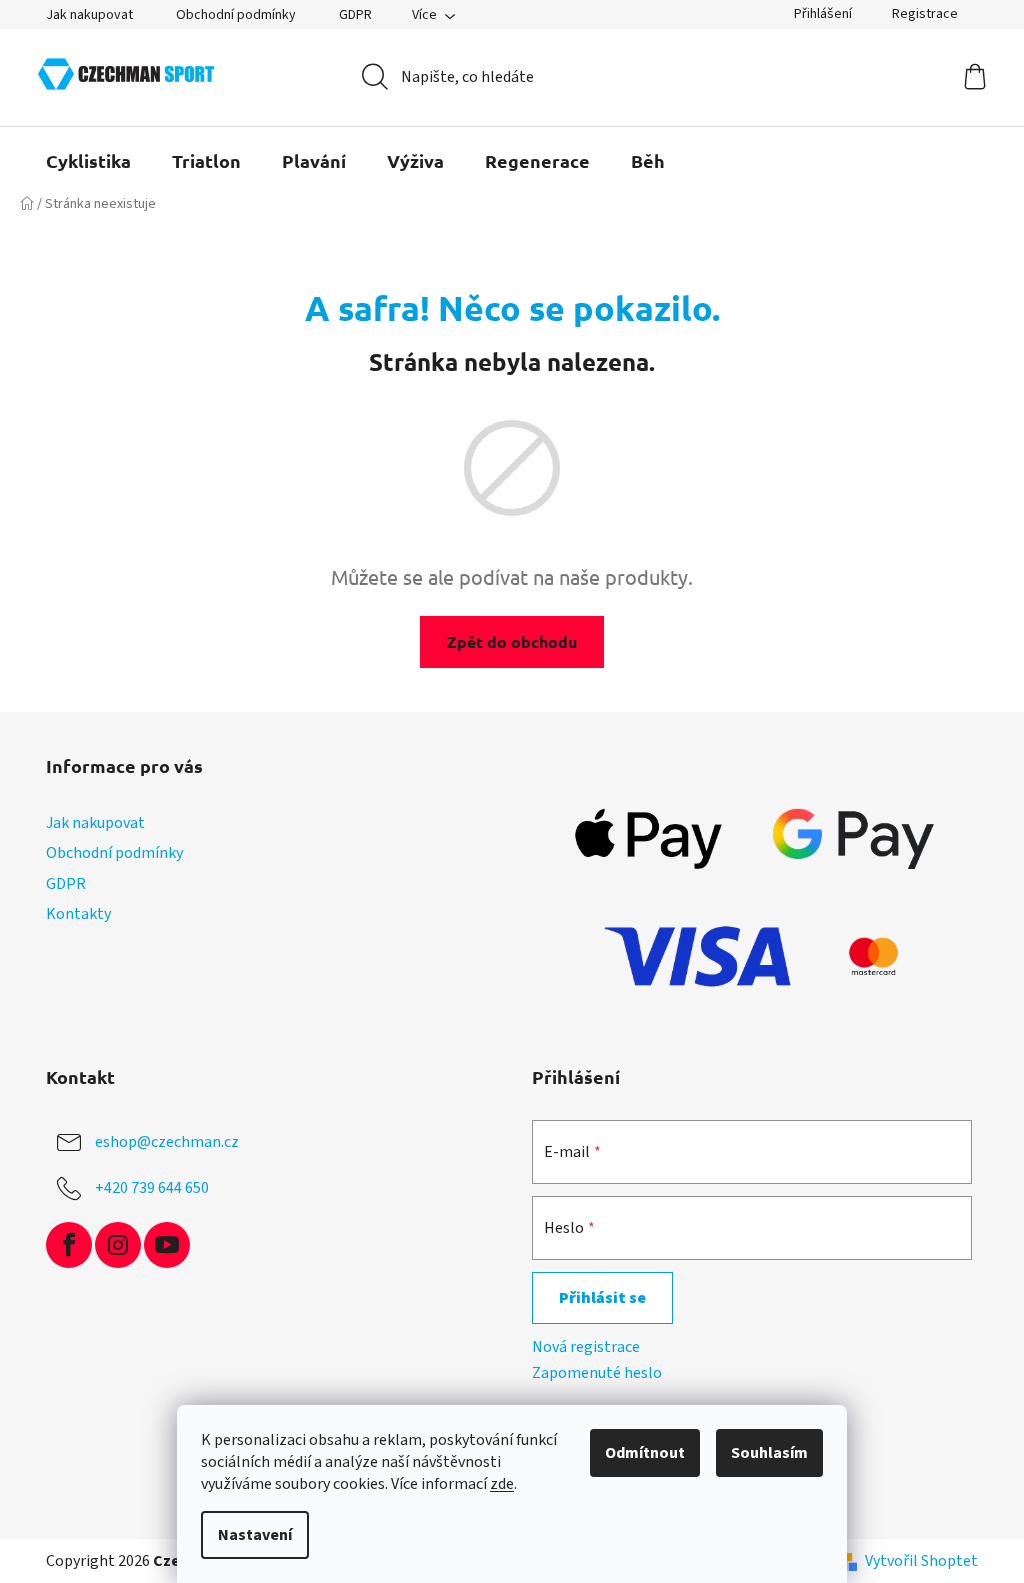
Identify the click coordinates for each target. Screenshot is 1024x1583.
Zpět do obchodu (512, 641)
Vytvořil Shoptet (921, 1561)
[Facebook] (69, 1245)
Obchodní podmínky (236, 15)
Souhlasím (769, 1453)
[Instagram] (118, 1245)
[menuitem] (88, 161)
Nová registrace (586, 1347)
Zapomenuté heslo (597, 1373)
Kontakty (78, 914)
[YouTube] (167, 1245)
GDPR (355, 15)
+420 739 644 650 (152, 1188)
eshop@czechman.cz (167, 1142)
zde (502, 1484)
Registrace (925, 14)
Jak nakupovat (89, 15)
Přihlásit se (602, 1298)
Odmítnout (645, 1453)
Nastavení (255, 1535)
